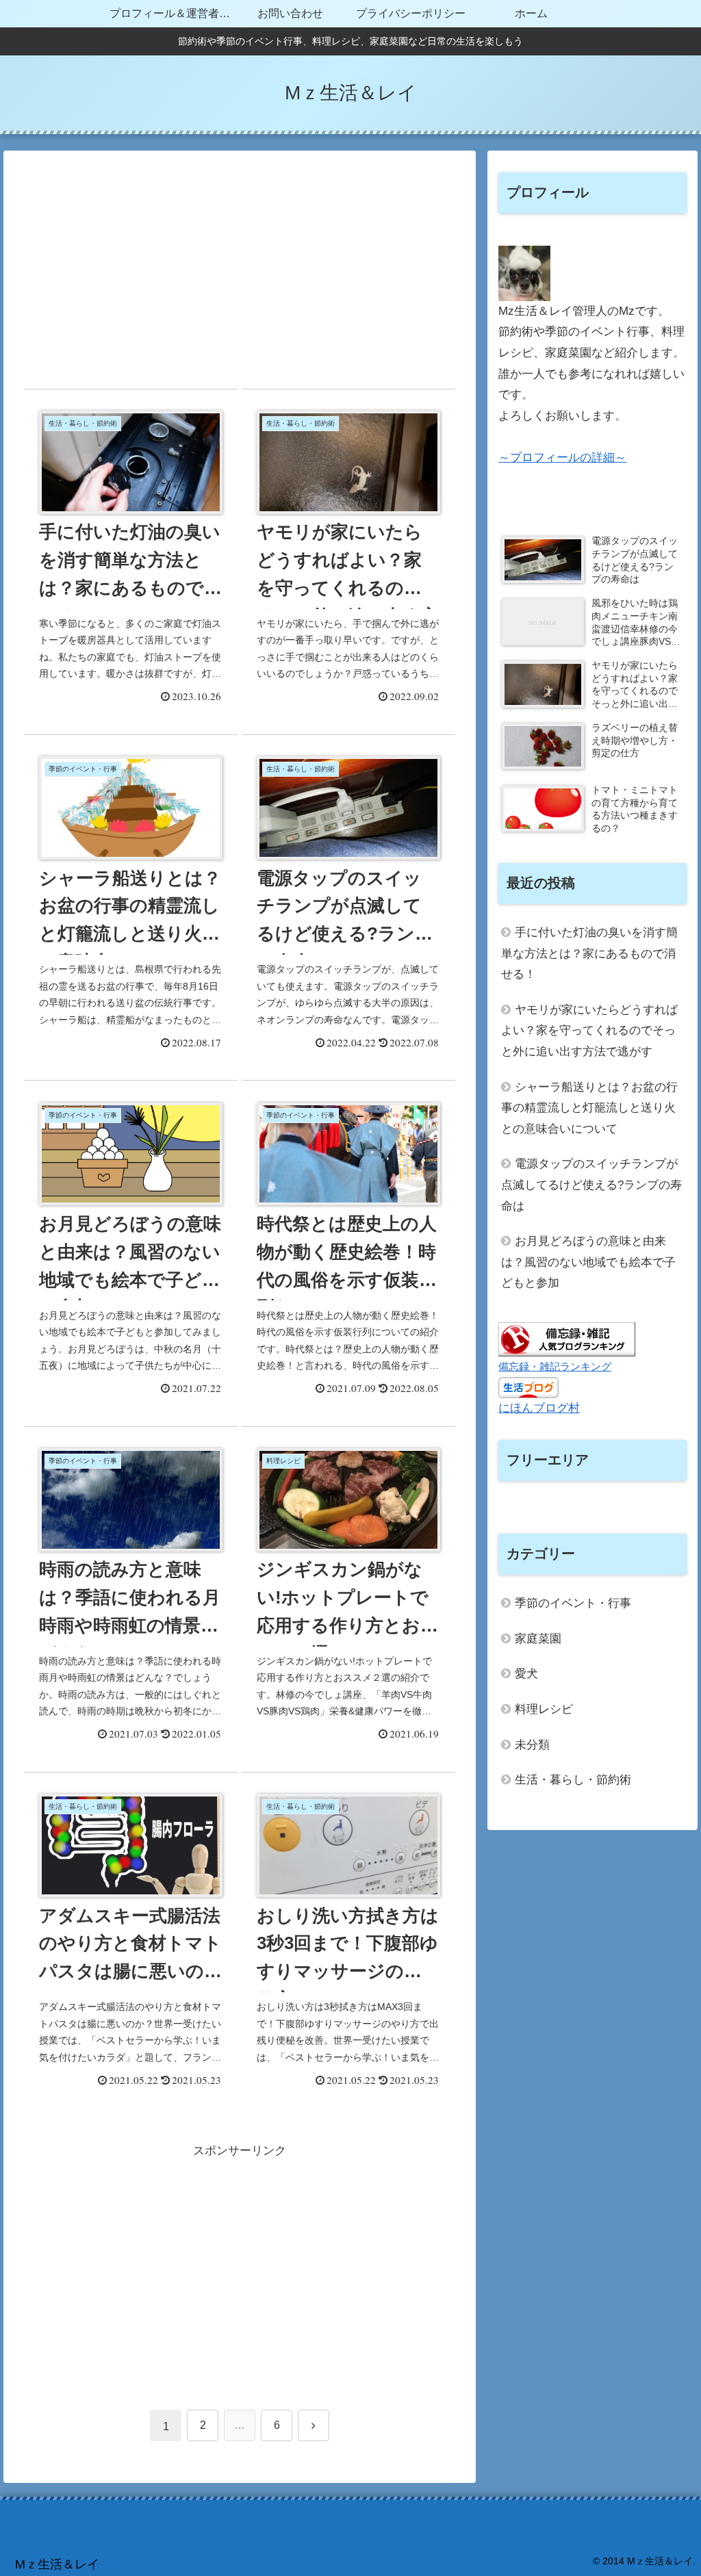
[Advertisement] (240, 272)
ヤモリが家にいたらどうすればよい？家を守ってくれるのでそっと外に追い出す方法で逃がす (589, 1031)
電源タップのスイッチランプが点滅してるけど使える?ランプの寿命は (591, 1185)
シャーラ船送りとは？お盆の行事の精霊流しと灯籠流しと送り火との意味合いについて (589, 1108)
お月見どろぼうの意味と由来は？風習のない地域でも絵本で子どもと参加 (588, 1262)
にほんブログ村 (539, 1408)
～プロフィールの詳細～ (562, 458)
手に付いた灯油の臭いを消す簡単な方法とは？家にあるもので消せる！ (589, 953)
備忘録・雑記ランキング (555, 1366)
